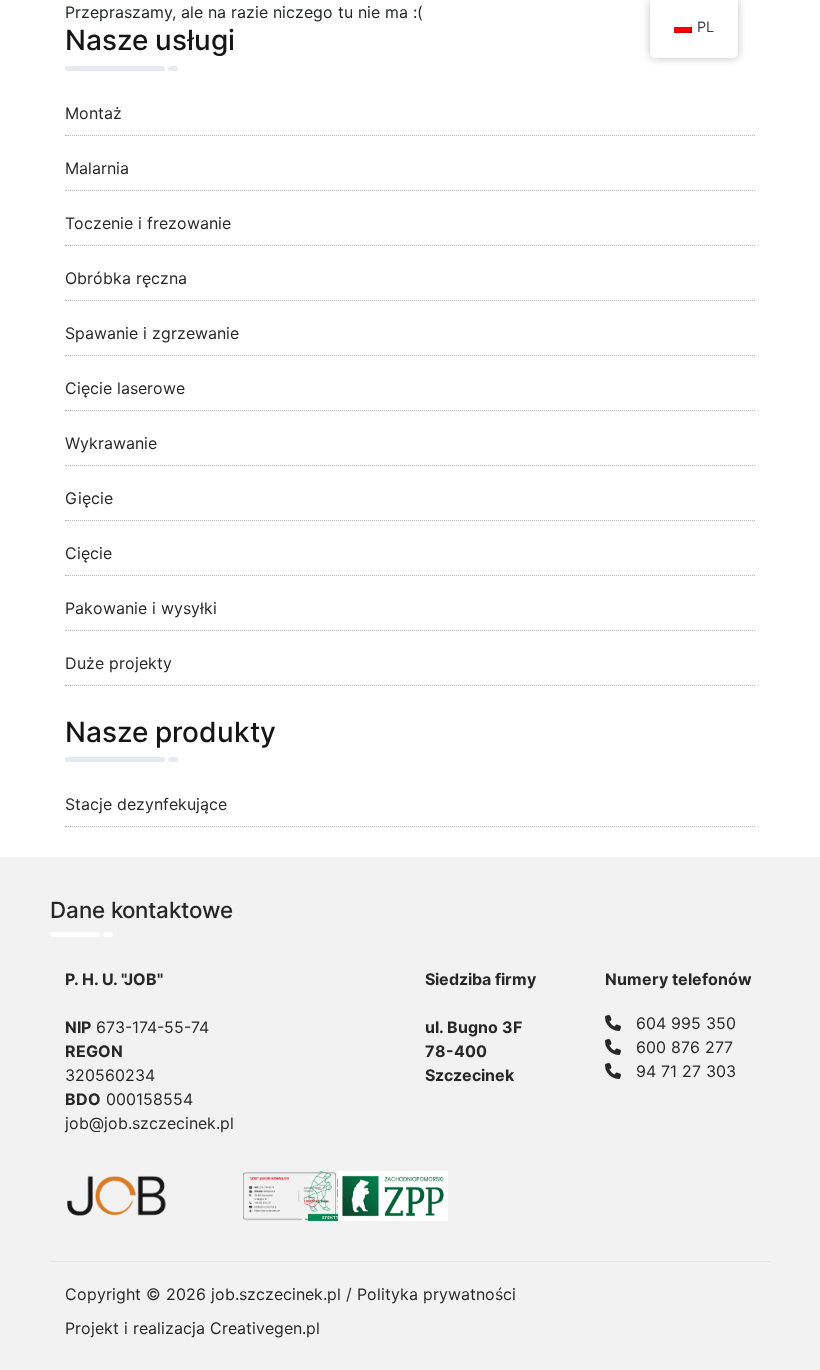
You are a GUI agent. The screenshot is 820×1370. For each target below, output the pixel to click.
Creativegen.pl (265, 1328)
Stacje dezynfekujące (146, 804)
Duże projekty (118, 663)
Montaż (93, 113)
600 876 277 (684, 1047)
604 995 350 (686, 1023)
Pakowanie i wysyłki (141, 608)
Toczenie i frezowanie (148, 223)
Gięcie (89, 498)
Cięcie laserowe (125, 388)
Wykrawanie (111, 443)
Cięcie (88, 553)
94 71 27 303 (686, 1071)
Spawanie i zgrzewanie (152, 333)
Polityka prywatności (436, 1294)
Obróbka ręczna (126, 278)
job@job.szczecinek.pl (149, 1123)
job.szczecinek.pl (276, 1294)
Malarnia (97, 168)
